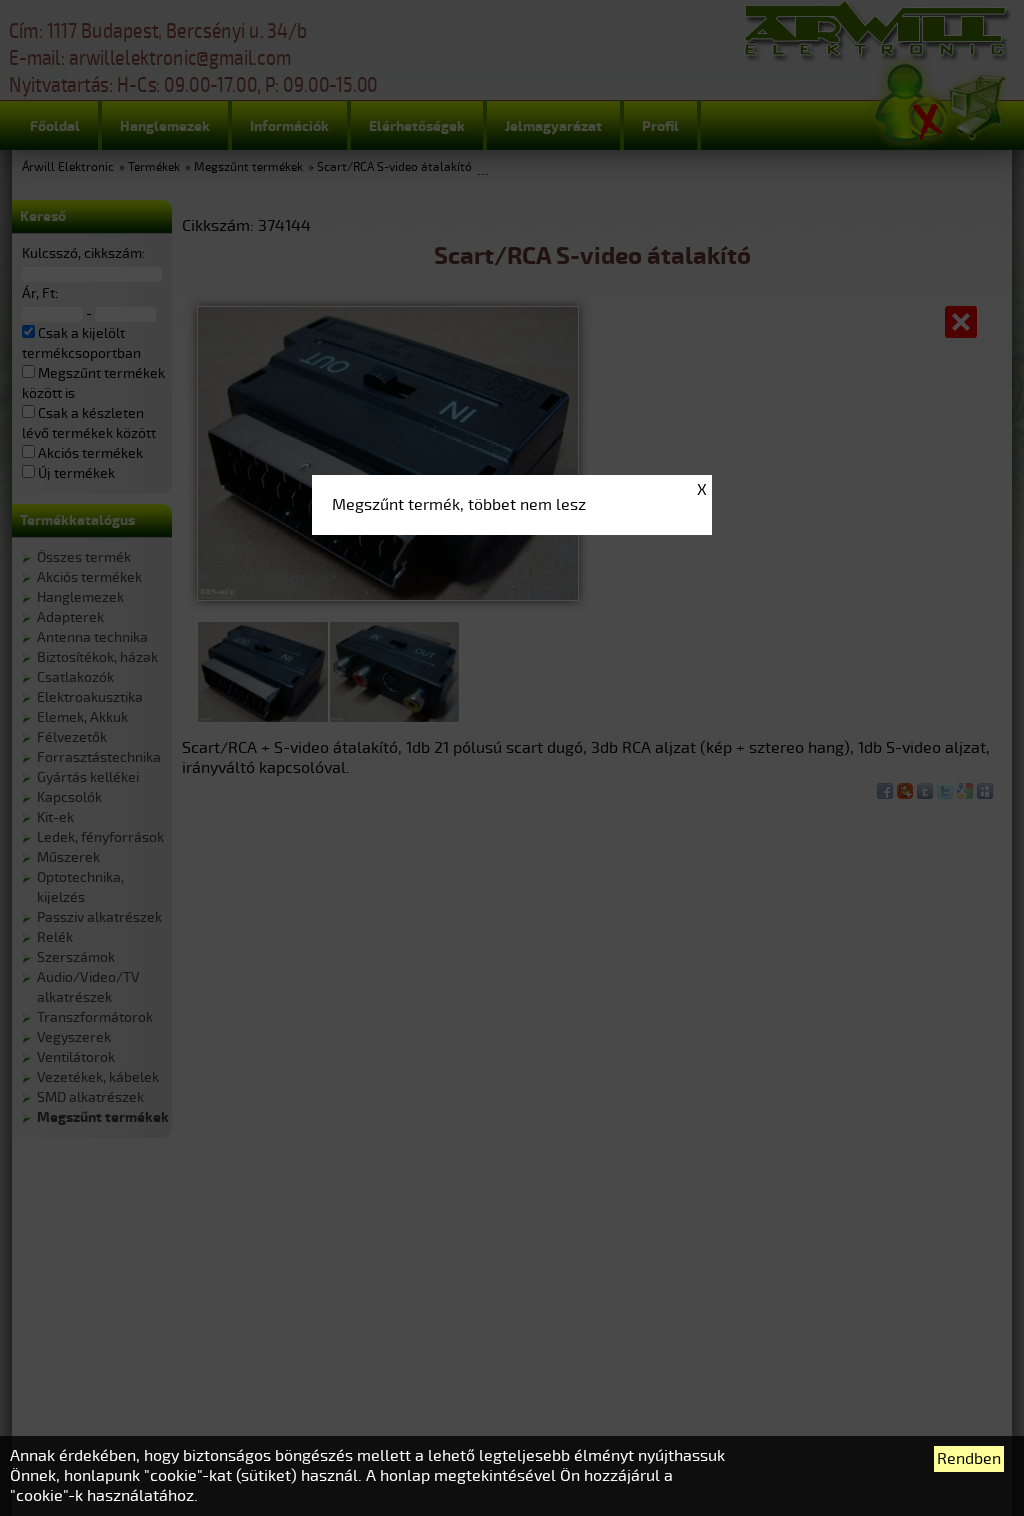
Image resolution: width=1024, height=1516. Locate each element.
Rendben (969, 1459)
